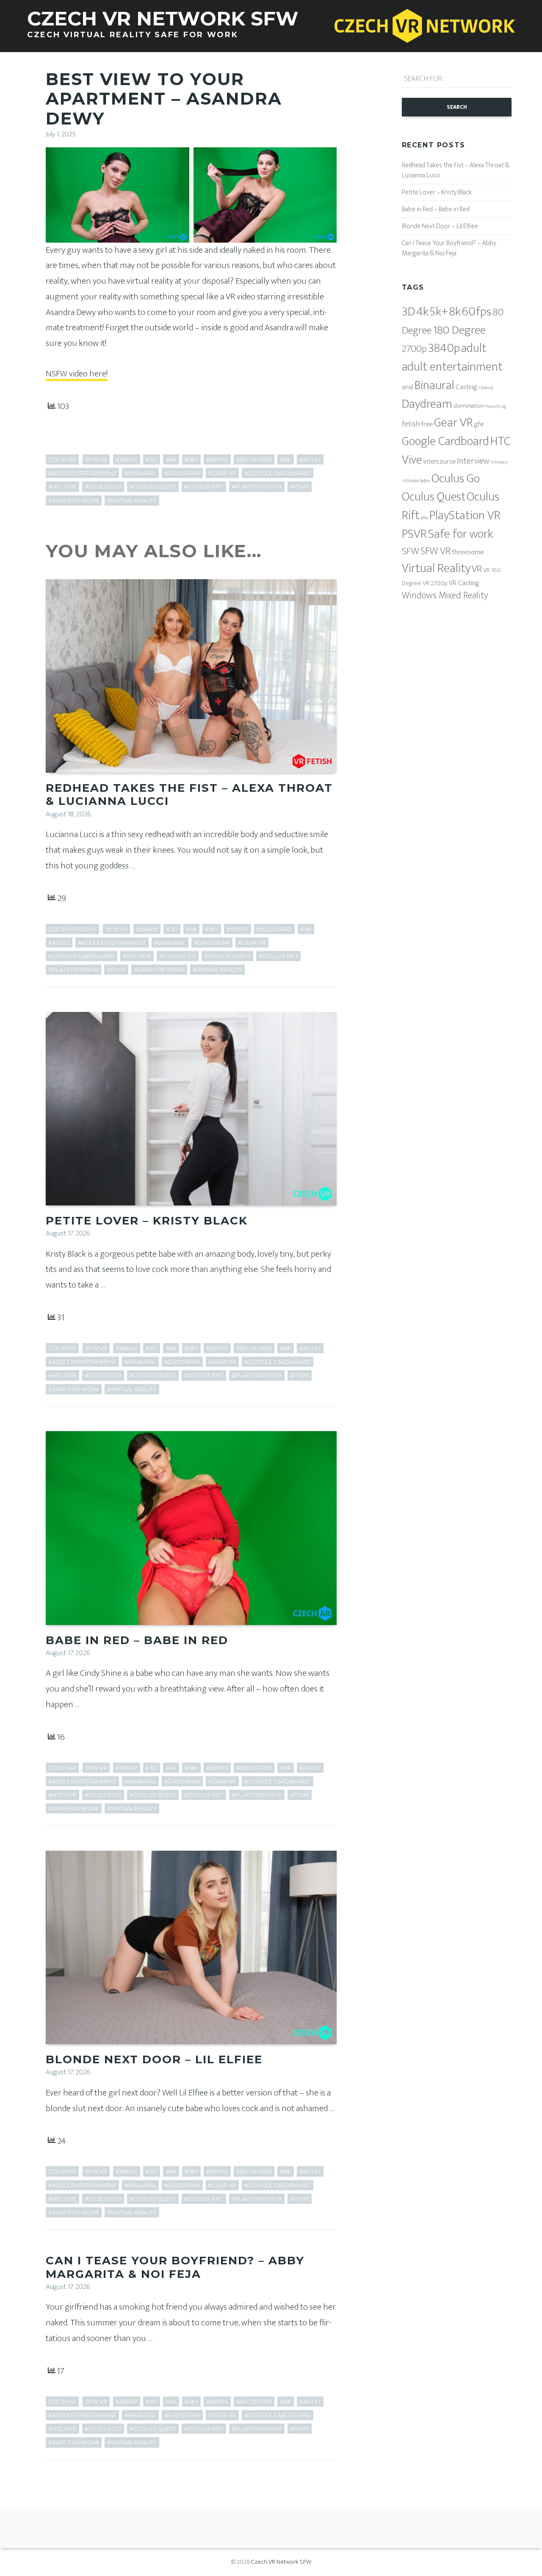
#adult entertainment (82, 473)
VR (477, 569)
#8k (286, 460)
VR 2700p (435, 583)
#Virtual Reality (132, 501)
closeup (486, 388)
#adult (310, 460)
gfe (479, 424)
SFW (411, 551)
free (427, 424)
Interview (473, 461)
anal (408, 387)
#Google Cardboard (278, 473)
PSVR (414, 534)
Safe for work (461, 534)
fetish (411, 424)
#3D (152, 460)
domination (469, 406)
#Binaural (140, 473)
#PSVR (300, 487)
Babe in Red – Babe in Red (137, 1640)
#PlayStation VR (257, 487)
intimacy (499, 462)
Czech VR (62, 1348)
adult (474, 348)
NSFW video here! (77, 374)
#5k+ (191, 460)
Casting (466, 387)
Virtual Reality (436, 568)
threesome (468, 552)
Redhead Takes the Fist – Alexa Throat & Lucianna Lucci (189, 795)
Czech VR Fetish (72, 929)
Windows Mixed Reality (445, 596)
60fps (477, 312)
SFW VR (96, 460)
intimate (410, 481)
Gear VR (454, 423)
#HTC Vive (62, 487)
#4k (171, 460)
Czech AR (62, 460)
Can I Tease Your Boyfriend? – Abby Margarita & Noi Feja (175, 2267)
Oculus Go (456, 479)
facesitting (496, 406)
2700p (414, 349)
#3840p (127, 460)
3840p (444, 348)
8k (455, 312)
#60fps (217, 460)
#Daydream (182, 473)
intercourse (440, 462)
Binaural (434, 386)
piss (424, 518)
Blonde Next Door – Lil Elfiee (154, 2059)
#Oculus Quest (153, 487)
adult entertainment (452, 367)
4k (422, 312)
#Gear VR (222, 473)
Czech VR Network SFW (281, 2562)
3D (408, 312)
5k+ (439, 312)
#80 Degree (254, 460)
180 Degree (459, 330)
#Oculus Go (103, 487)
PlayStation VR (465, 515)
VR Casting (464, 583)
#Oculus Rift (204, 487)
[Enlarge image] (178, 158)
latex (425, 481)
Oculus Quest (434, 497)
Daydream (427, 404)
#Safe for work (74, 501)
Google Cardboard (445, 441)
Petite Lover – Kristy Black (147, 1221)
